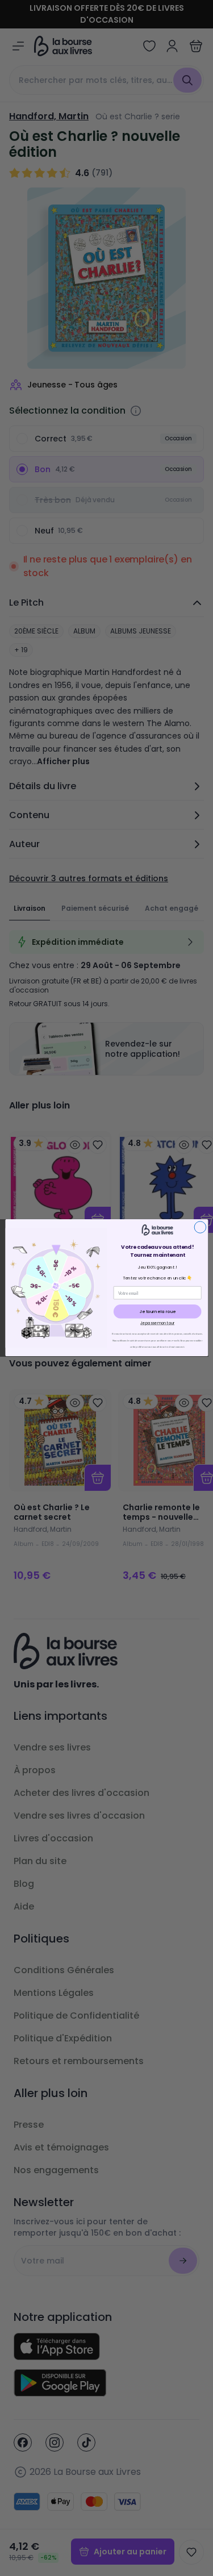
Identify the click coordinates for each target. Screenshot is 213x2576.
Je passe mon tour (157, 1324)
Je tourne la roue (157, 1312)
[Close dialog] (200, 1227)
